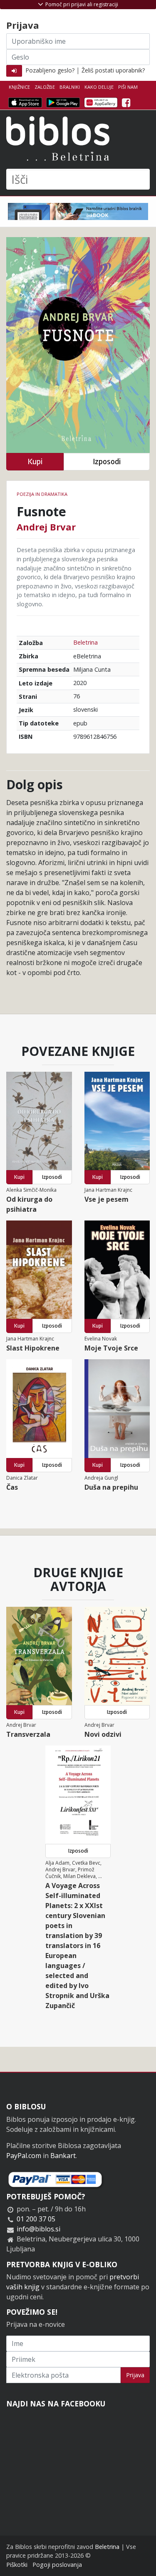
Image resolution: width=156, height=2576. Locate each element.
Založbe (45, 87)
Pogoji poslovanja (57, 2565)
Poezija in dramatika (42, 494)
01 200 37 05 (36, 2219)
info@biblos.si (38, 2229)
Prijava (135, 2375)
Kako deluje (99, 87)
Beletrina (85, 642)
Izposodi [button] (107, 461)
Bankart (63, 2156)
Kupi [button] (35, 461)
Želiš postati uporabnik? (113, 70)
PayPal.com (24, 2156)
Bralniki (70, 87)
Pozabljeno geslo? (50, 70)
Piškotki (17, 2565)
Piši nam (128, 87)
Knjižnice (19, 87)
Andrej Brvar (46, 527)
